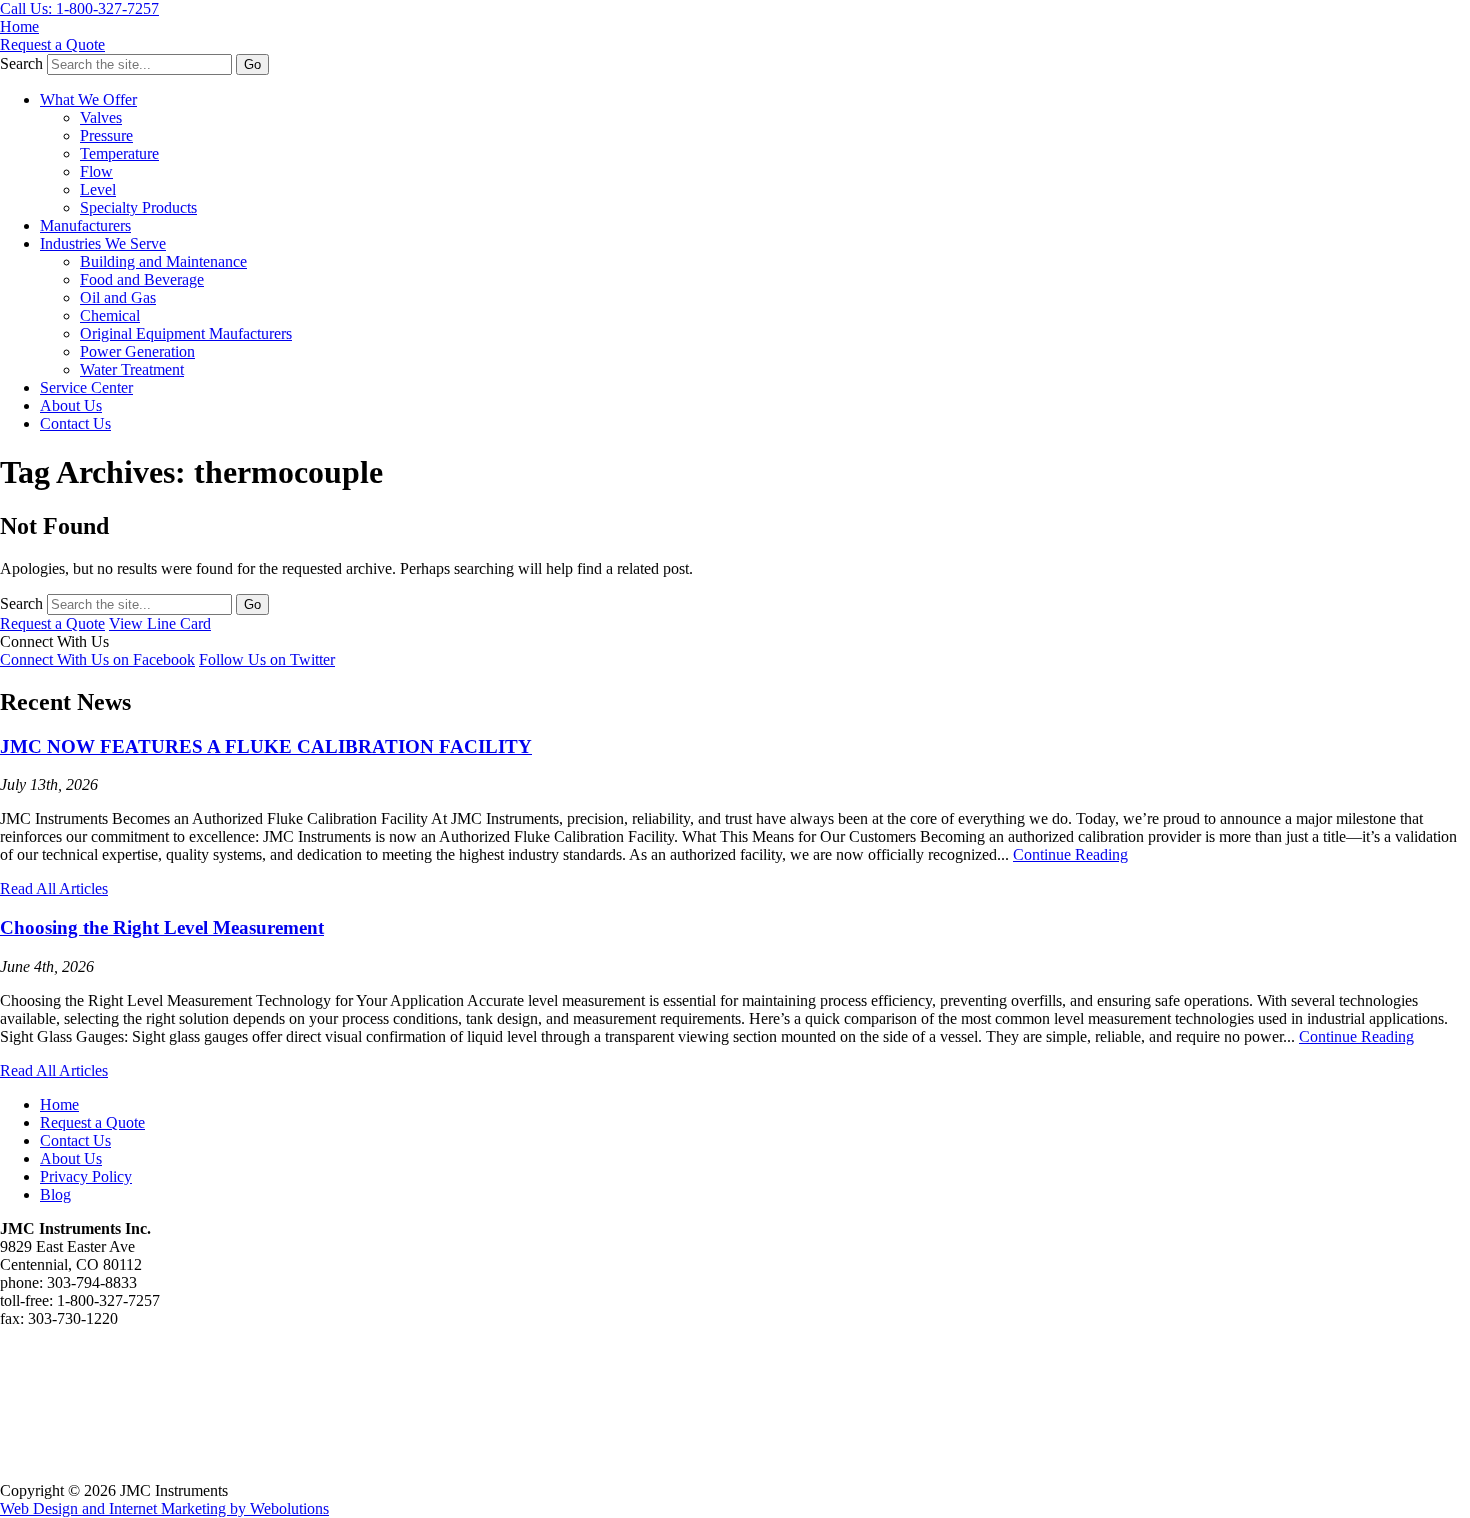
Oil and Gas (118, 297)
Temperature (119, 153)
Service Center (86, 387)
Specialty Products (138, 207)
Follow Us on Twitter (267, 659)
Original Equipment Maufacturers (186, 333)
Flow (96, 171)
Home (19, 26)
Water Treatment (132, 369)
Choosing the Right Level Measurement (162, 927)
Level (98, 189)
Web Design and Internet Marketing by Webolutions (164, 1508)
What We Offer (88, 99)
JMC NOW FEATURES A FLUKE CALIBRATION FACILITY (266, 746)
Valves (101, 117)
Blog (55, 1194)
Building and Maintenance (163, 261)
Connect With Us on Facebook (97, 659)
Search (21, 63)
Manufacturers (85, 225)
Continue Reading (1070, 854)
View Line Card (160, 623)
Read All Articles (54, 888)
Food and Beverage (142, 279)
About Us (71, 405)
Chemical (110, 315)
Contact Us (75, 423)
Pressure (106, 135)
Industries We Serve (103, 243)
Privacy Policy (86, 1176)
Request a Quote (52, 44)
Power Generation (137, 351)
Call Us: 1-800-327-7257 (79, 8)
